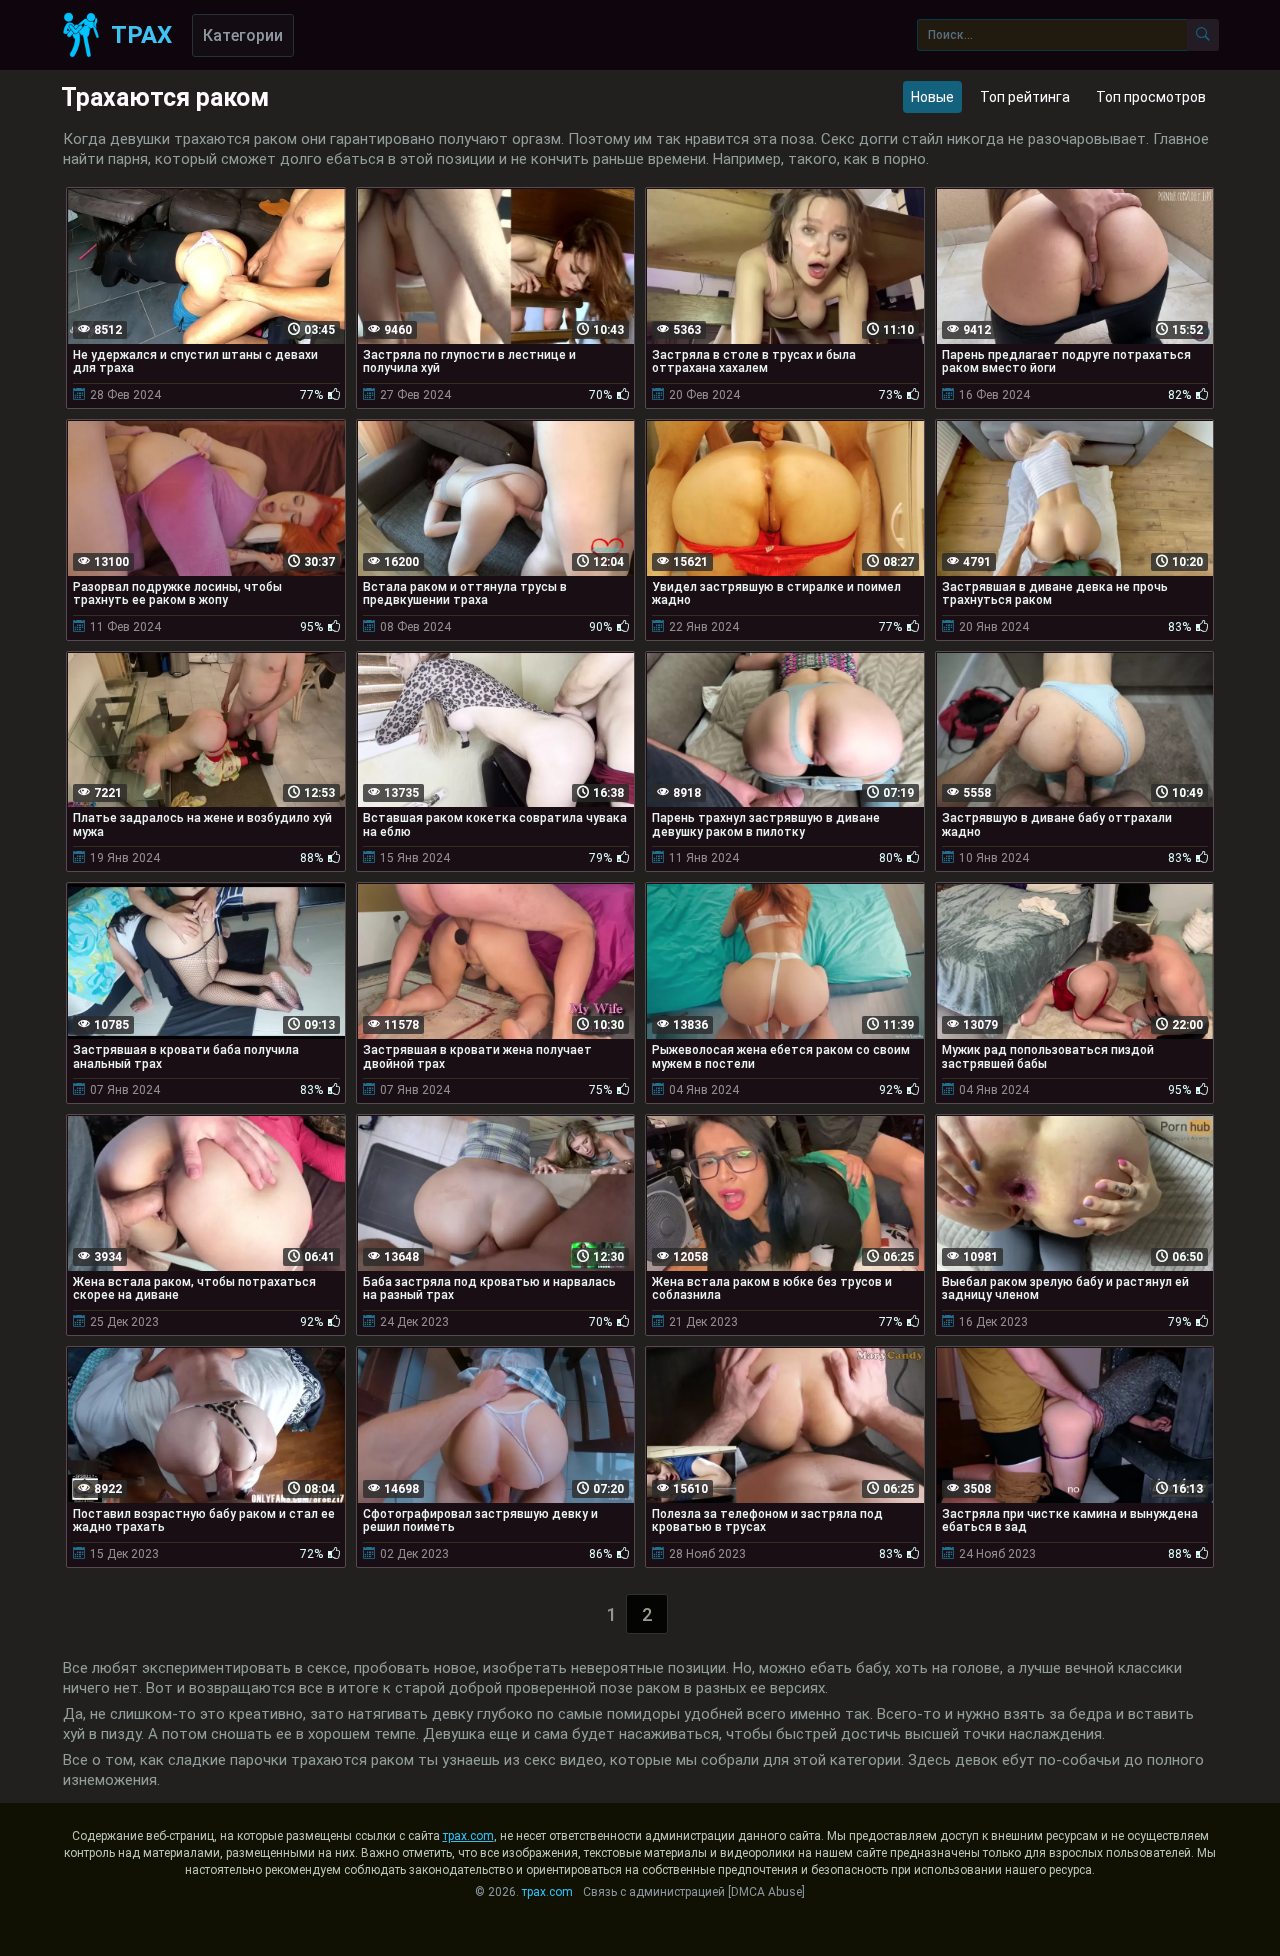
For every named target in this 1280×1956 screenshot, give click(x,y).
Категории (243, 35)
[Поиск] (1203, 35)
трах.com (468, 1836)
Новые (932, 97)
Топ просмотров (1151, 97)
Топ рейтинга (1025, 97)
